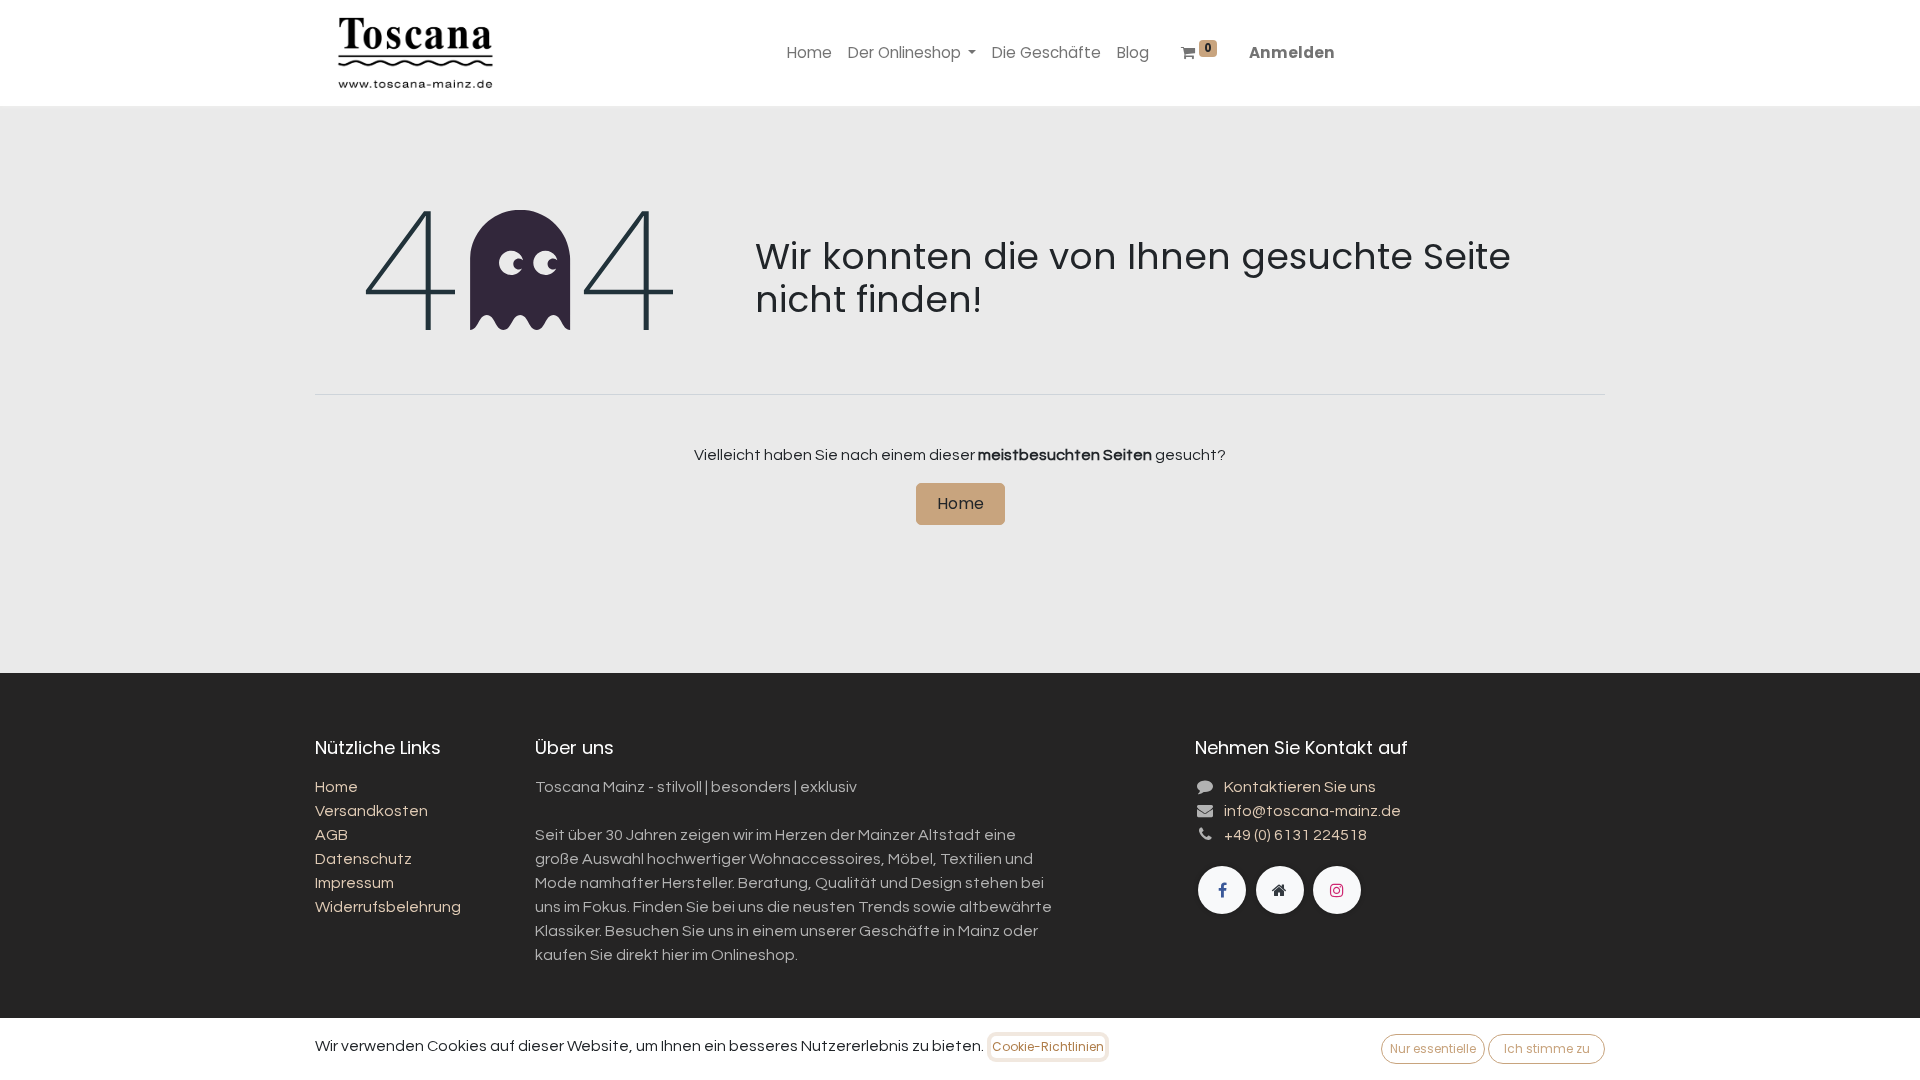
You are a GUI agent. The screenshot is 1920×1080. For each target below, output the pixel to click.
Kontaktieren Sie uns (1300, 787)
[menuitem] (809, 53)
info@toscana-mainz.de (1312, 811)
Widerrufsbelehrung (388, 907)
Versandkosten (371, 811)
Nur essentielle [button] (1433, 1048)
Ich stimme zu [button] (1547, 1048)
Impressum (354, 883)
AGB (331, 835)
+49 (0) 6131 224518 (1295, 835)
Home (960, 503)
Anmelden (1292, 52)
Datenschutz (363, 859)
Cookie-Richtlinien (1048, 1046)
